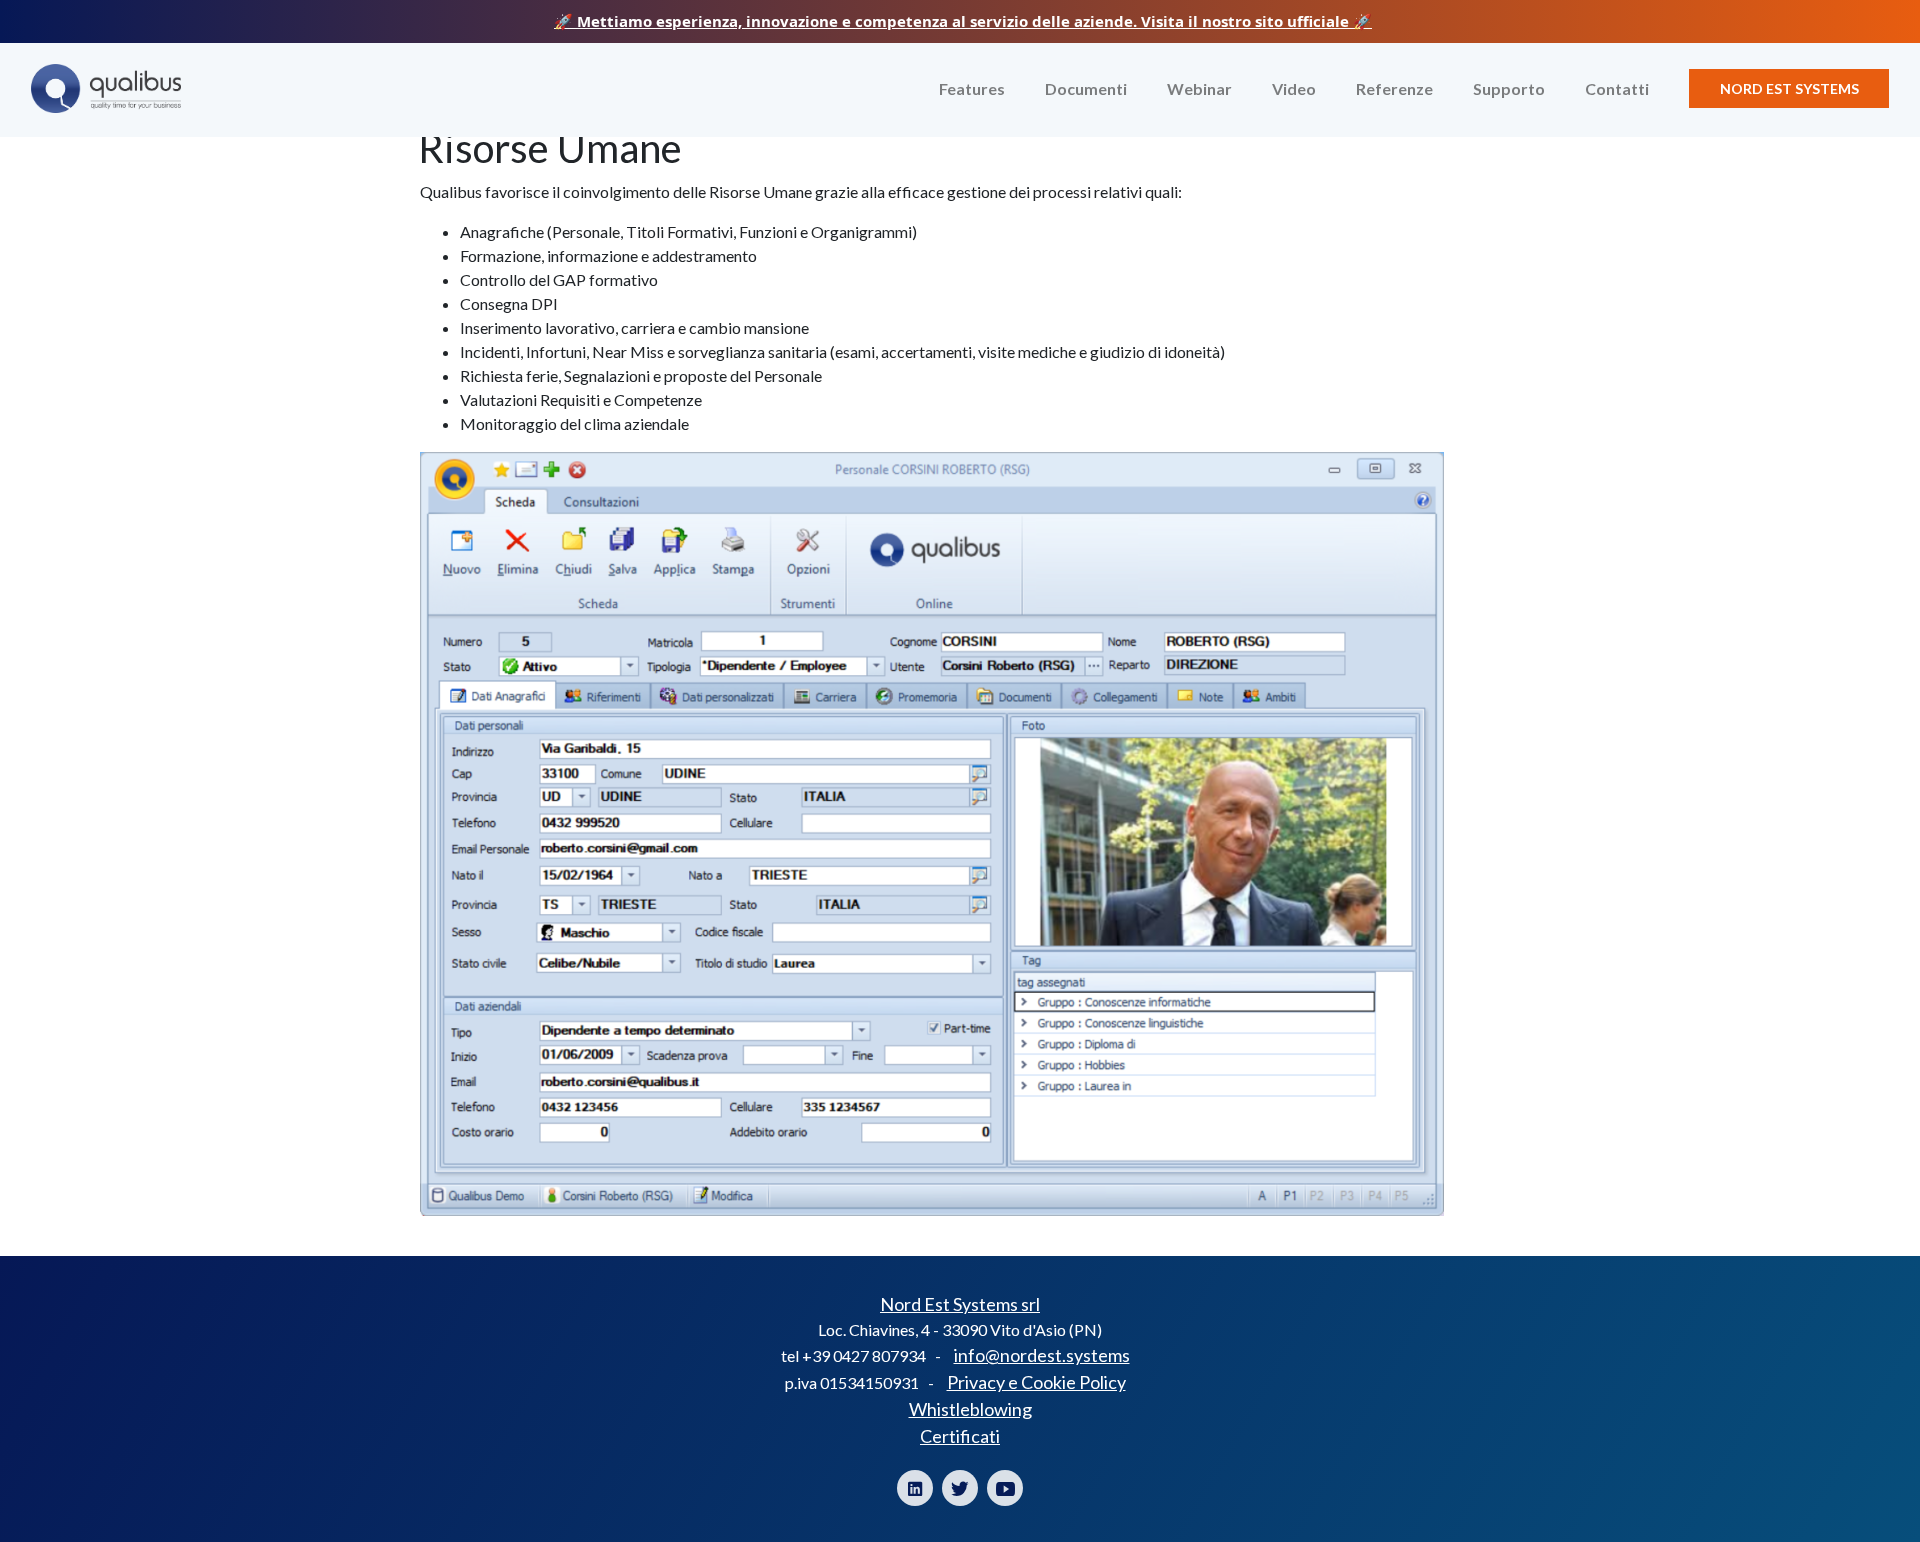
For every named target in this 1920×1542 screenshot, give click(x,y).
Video (1294, 88)
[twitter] (960, 1488)
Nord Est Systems (1789, 88)
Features (972, 88)
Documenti (1086, 88)
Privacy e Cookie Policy (1036, 1382)
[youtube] (1005, 1488)
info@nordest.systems (1042, 1355)
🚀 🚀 (963, 21)
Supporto (1509, 88)
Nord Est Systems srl (960, 1304)
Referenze (1394, 88)
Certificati (960, 1436)
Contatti (1617, 88)
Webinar (1199, 88)
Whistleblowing (970, 1409)
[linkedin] (915, 1488)
